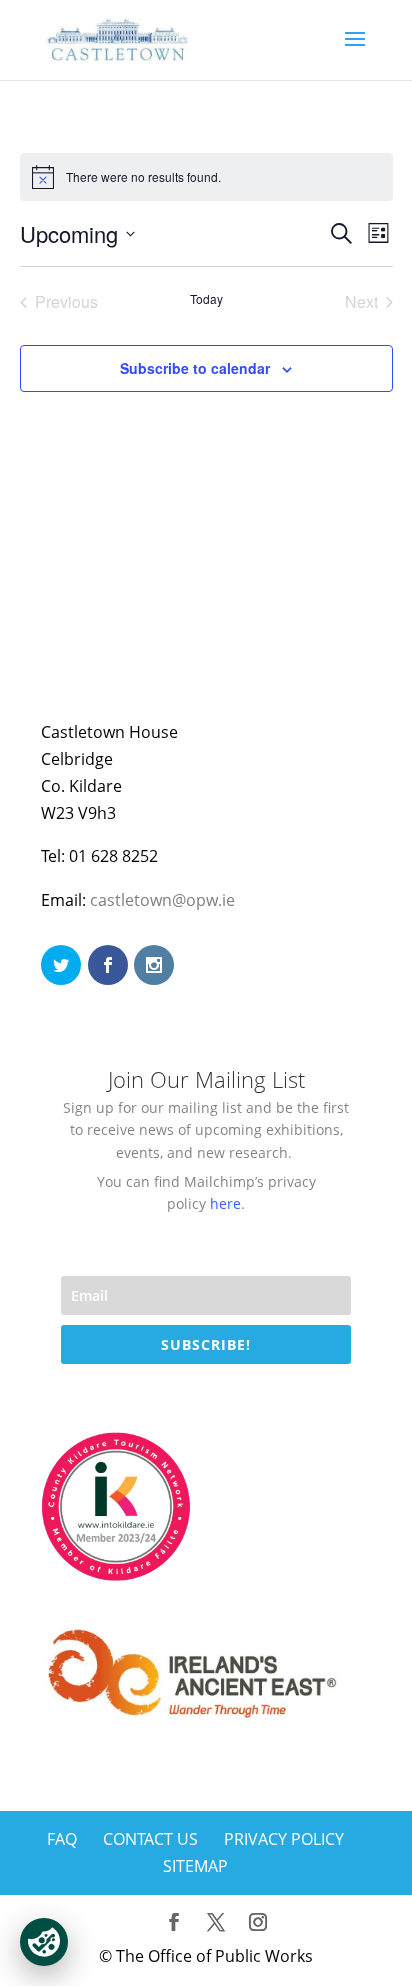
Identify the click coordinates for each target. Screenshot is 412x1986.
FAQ (62, 1839)
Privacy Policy (284, 1839)
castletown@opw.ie (162, 900)
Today (206, 299)
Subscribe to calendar (195, 368)
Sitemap (195, 1866)
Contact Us (150, 1839)
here (225, 1203)
